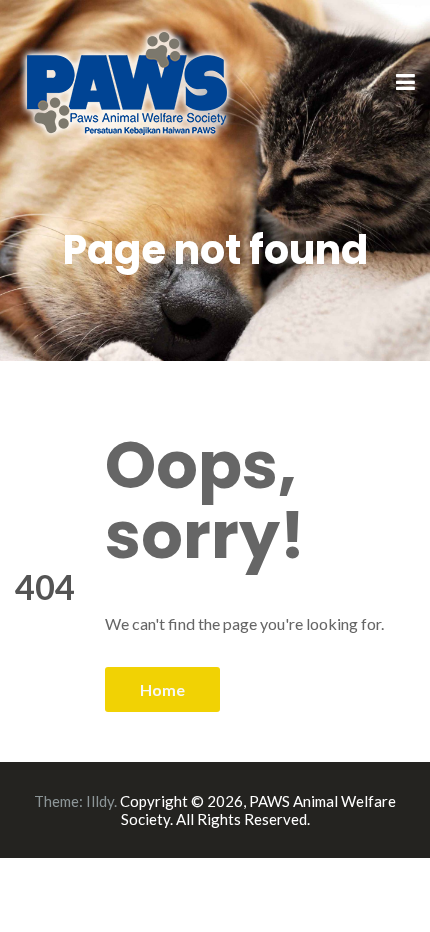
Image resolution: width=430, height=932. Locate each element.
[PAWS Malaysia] (127, 81)
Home (162, 689)
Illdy (100, 801)
